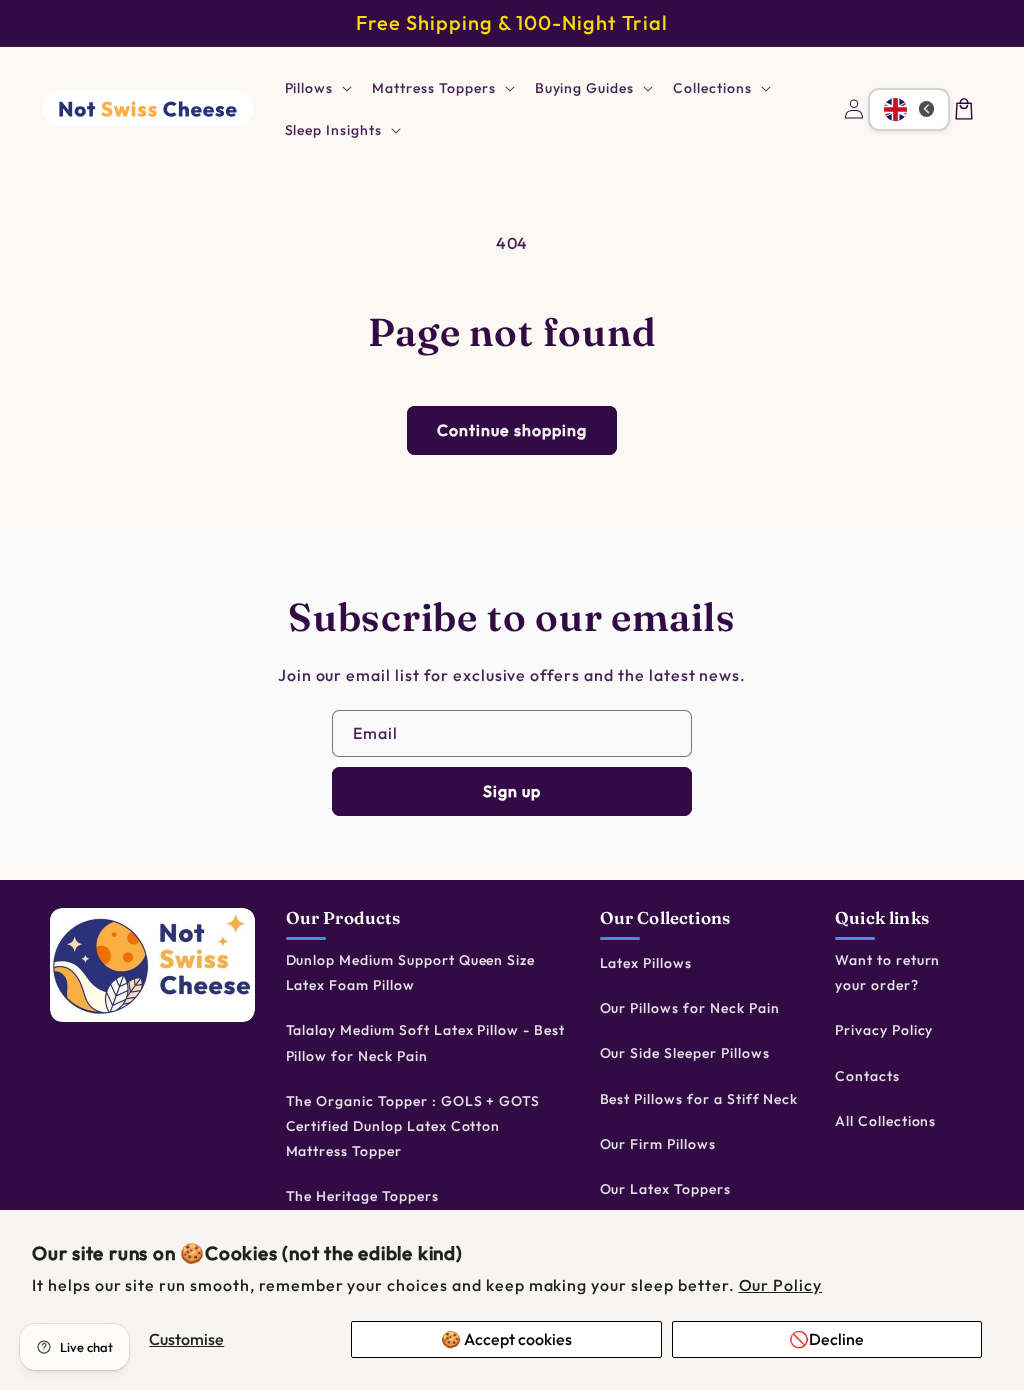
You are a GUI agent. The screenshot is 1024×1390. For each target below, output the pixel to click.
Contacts (867, 1076)
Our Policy (781, 1285)
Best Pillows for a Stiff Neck (699, 1099)
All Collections (885, 1121)
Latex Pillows (646, 963)
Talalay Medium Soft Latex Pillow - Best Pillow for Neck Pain (425, 1042)
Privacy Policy (884, 1030)
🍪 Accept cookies (506, 1339)
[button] (317, 88)
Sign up (512, 791)
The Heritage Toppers (362, 1196)
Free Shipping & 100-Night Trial (512, 22)
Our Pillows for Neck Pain (690, 1008)
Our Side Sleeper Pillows (685, 1053)
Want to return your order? (887, 972)
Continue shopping (512, 430)
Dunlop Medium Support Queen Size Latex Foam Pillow (411, 972)
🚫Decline (826, 1339)
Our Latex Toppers (665, 1189)
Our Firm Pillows (658, 1144)
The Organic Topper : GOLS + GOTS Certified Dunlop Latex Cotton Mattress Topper (413, 1126)
